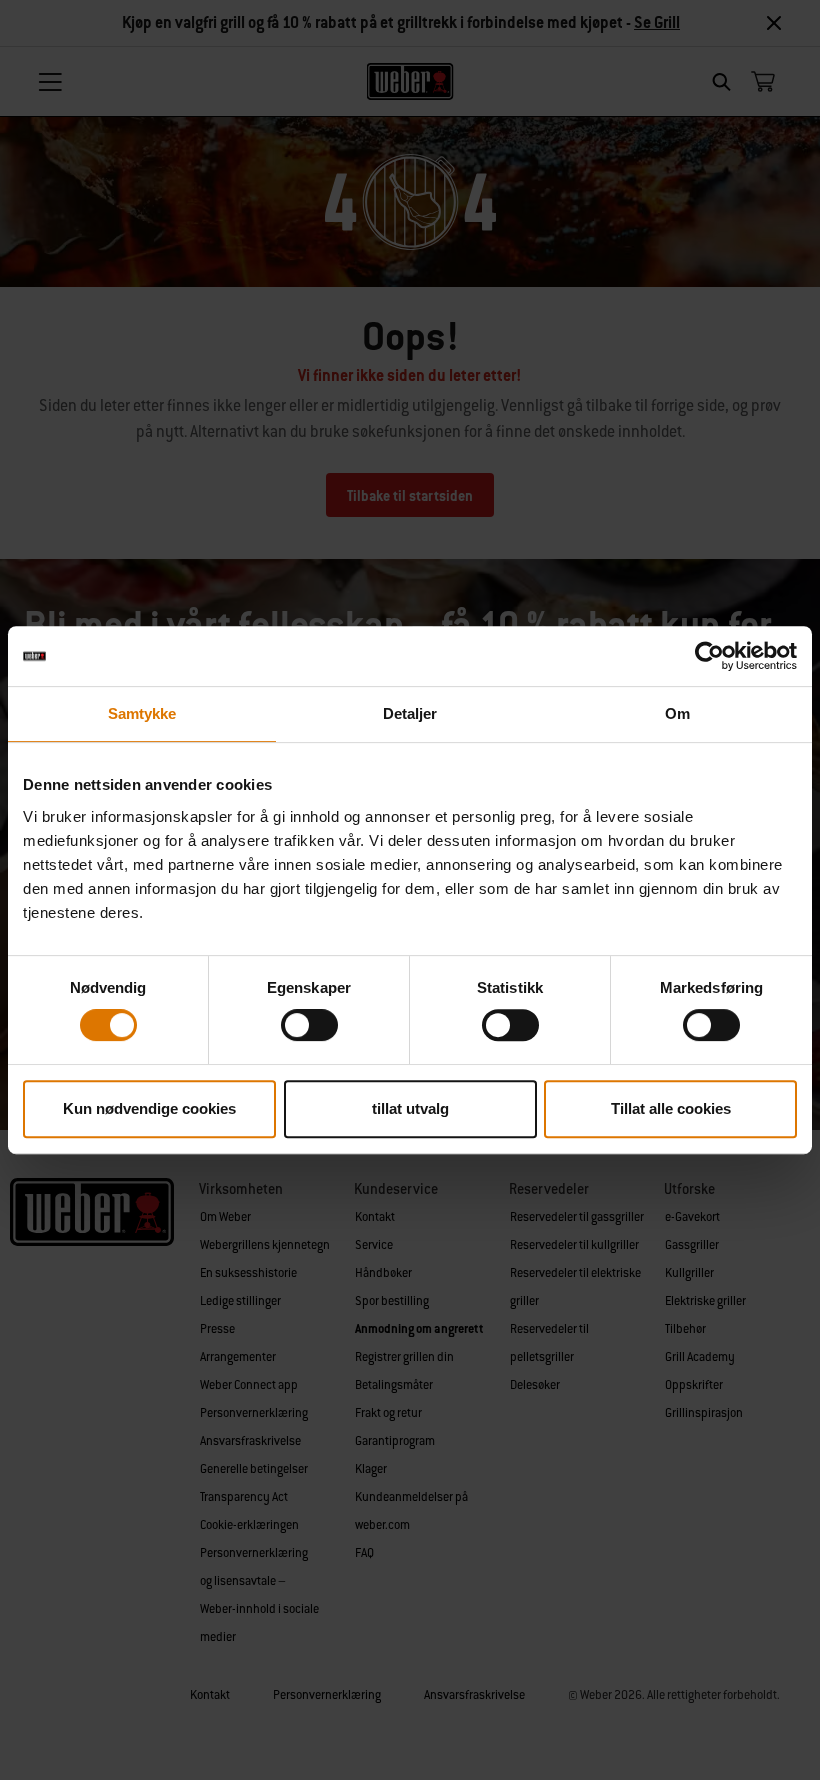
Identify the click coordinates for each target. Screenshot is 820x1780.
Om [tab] (677, 713)
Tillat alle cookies (671, 1108)
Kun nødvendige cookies (149, 1108)
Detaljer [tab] (410, 713)
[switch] (309, 1025)
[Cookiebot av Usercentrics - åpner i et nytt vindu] (709, 656)
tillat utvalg (410, 1108)
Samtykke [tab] (142, 713)
